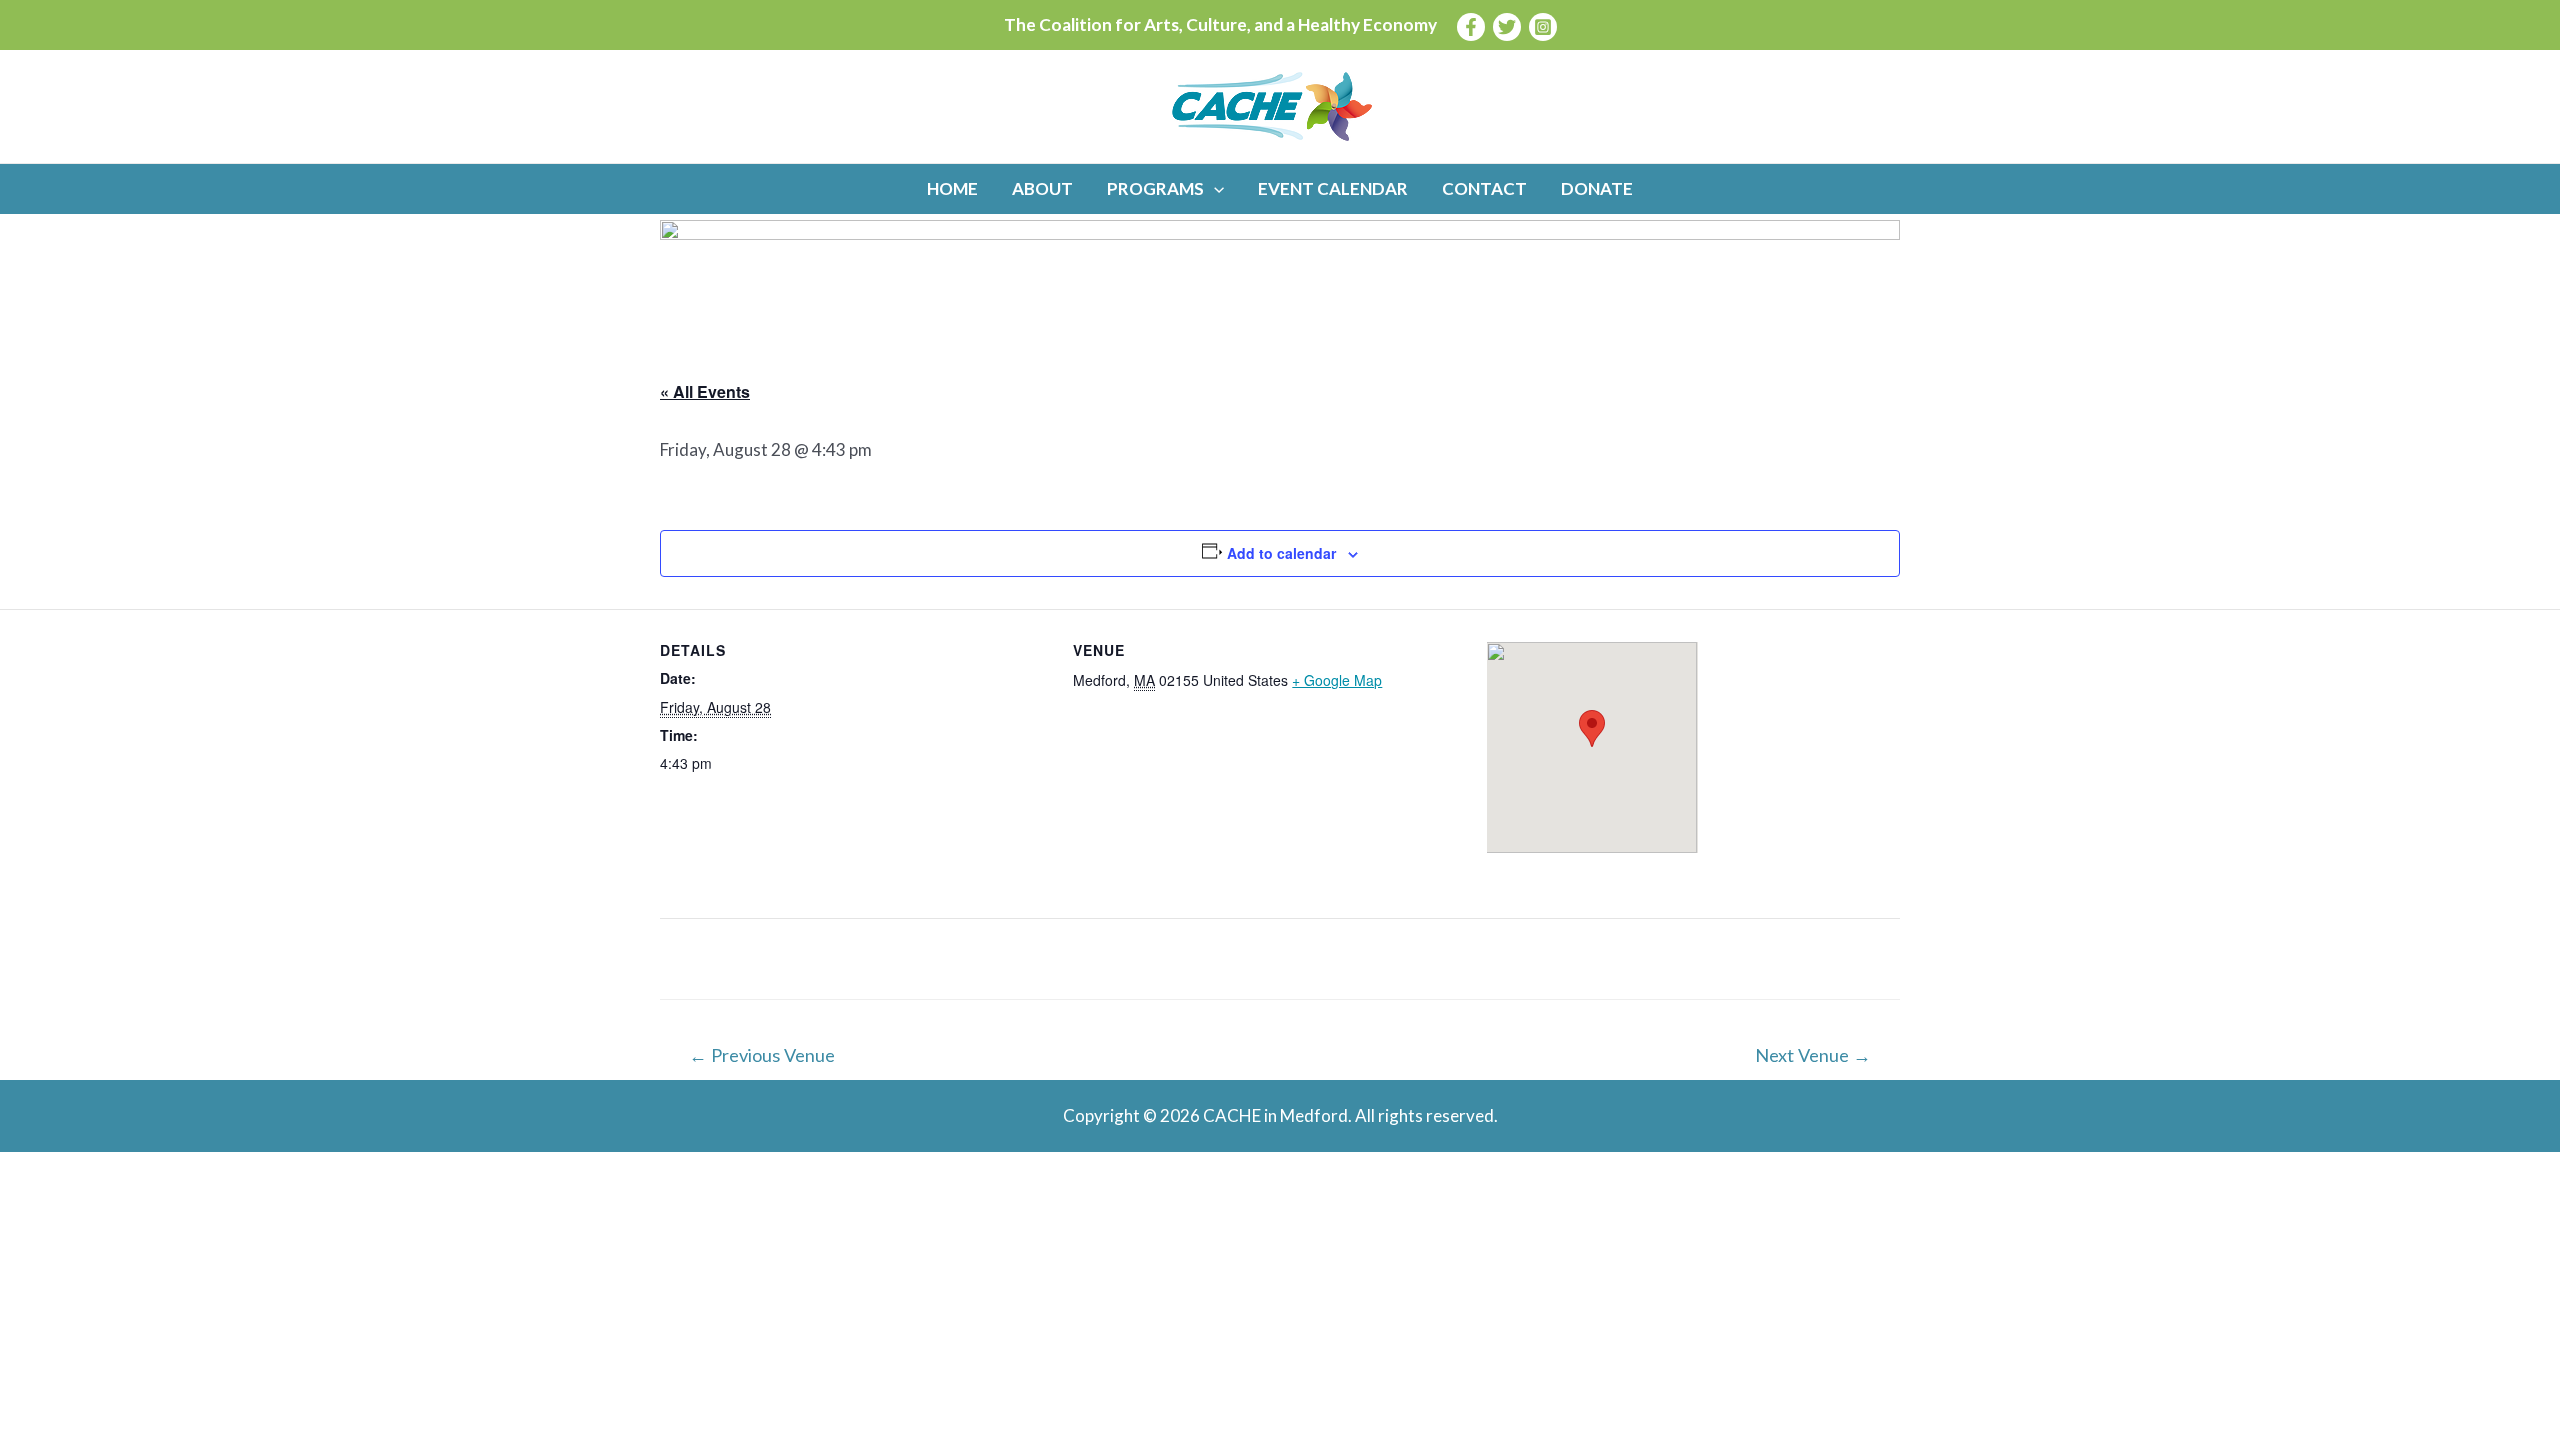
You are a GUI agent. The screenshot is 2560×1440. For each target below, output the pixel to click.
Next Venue (1813, 1055)
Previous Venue (762, 1055)
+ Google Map (1337, 680)
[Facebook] (1471, 27)
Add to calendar (1281, 553)
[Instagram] (1543, 27)
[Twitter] (1507, 27)
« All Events (705, 391)
